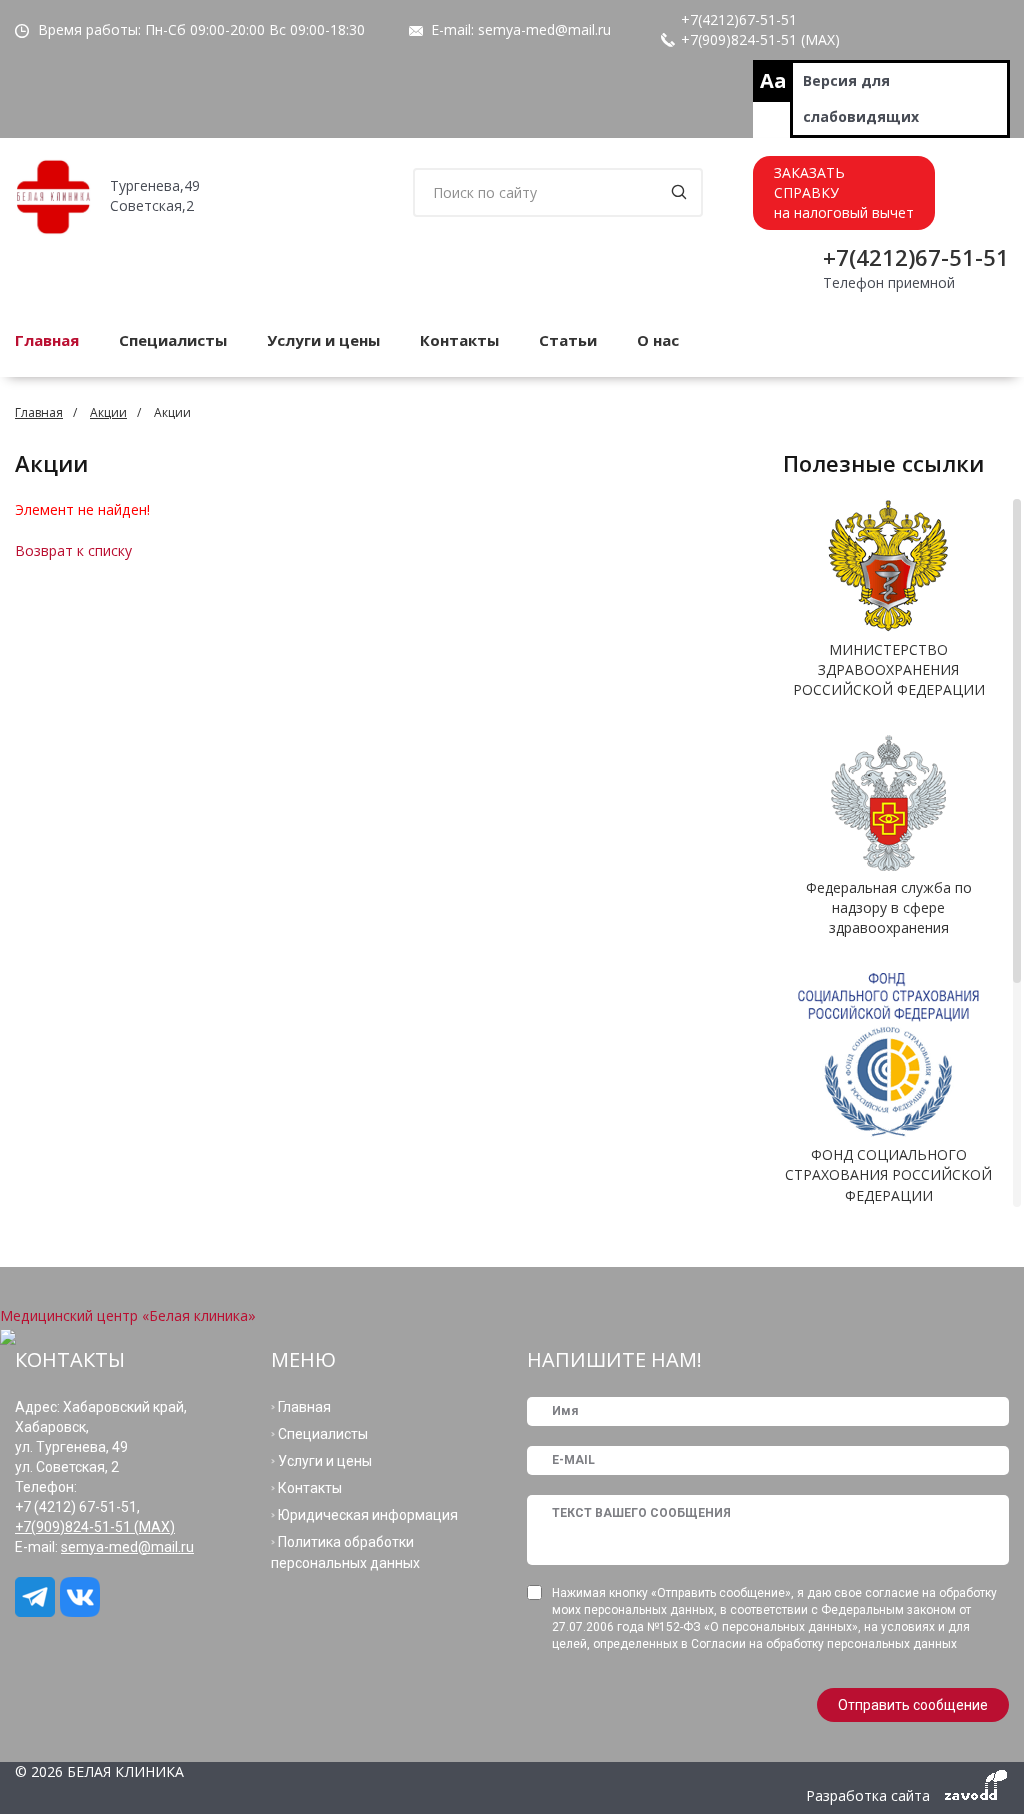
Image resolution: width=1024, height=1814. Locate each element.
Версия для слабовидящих (861, 98)
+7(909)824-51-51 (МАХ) (760, 39)
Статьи (568, 340)
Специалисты (173, 340)
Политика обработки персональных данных (345, 1552)
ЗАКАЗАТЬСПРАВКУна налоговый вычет (844, 192)
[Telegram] (37, 1597)
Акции (108, 412)
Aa (773, 80)
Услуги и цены (323, 340)
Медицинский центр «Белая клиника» (128, 1315)
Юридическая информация (368, 1515)
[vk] (82, 1597)
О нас (658, 340)
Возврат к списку (73, 550)
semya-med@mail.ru (544, 29)
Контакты (459, 340)
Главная (39, 412)
